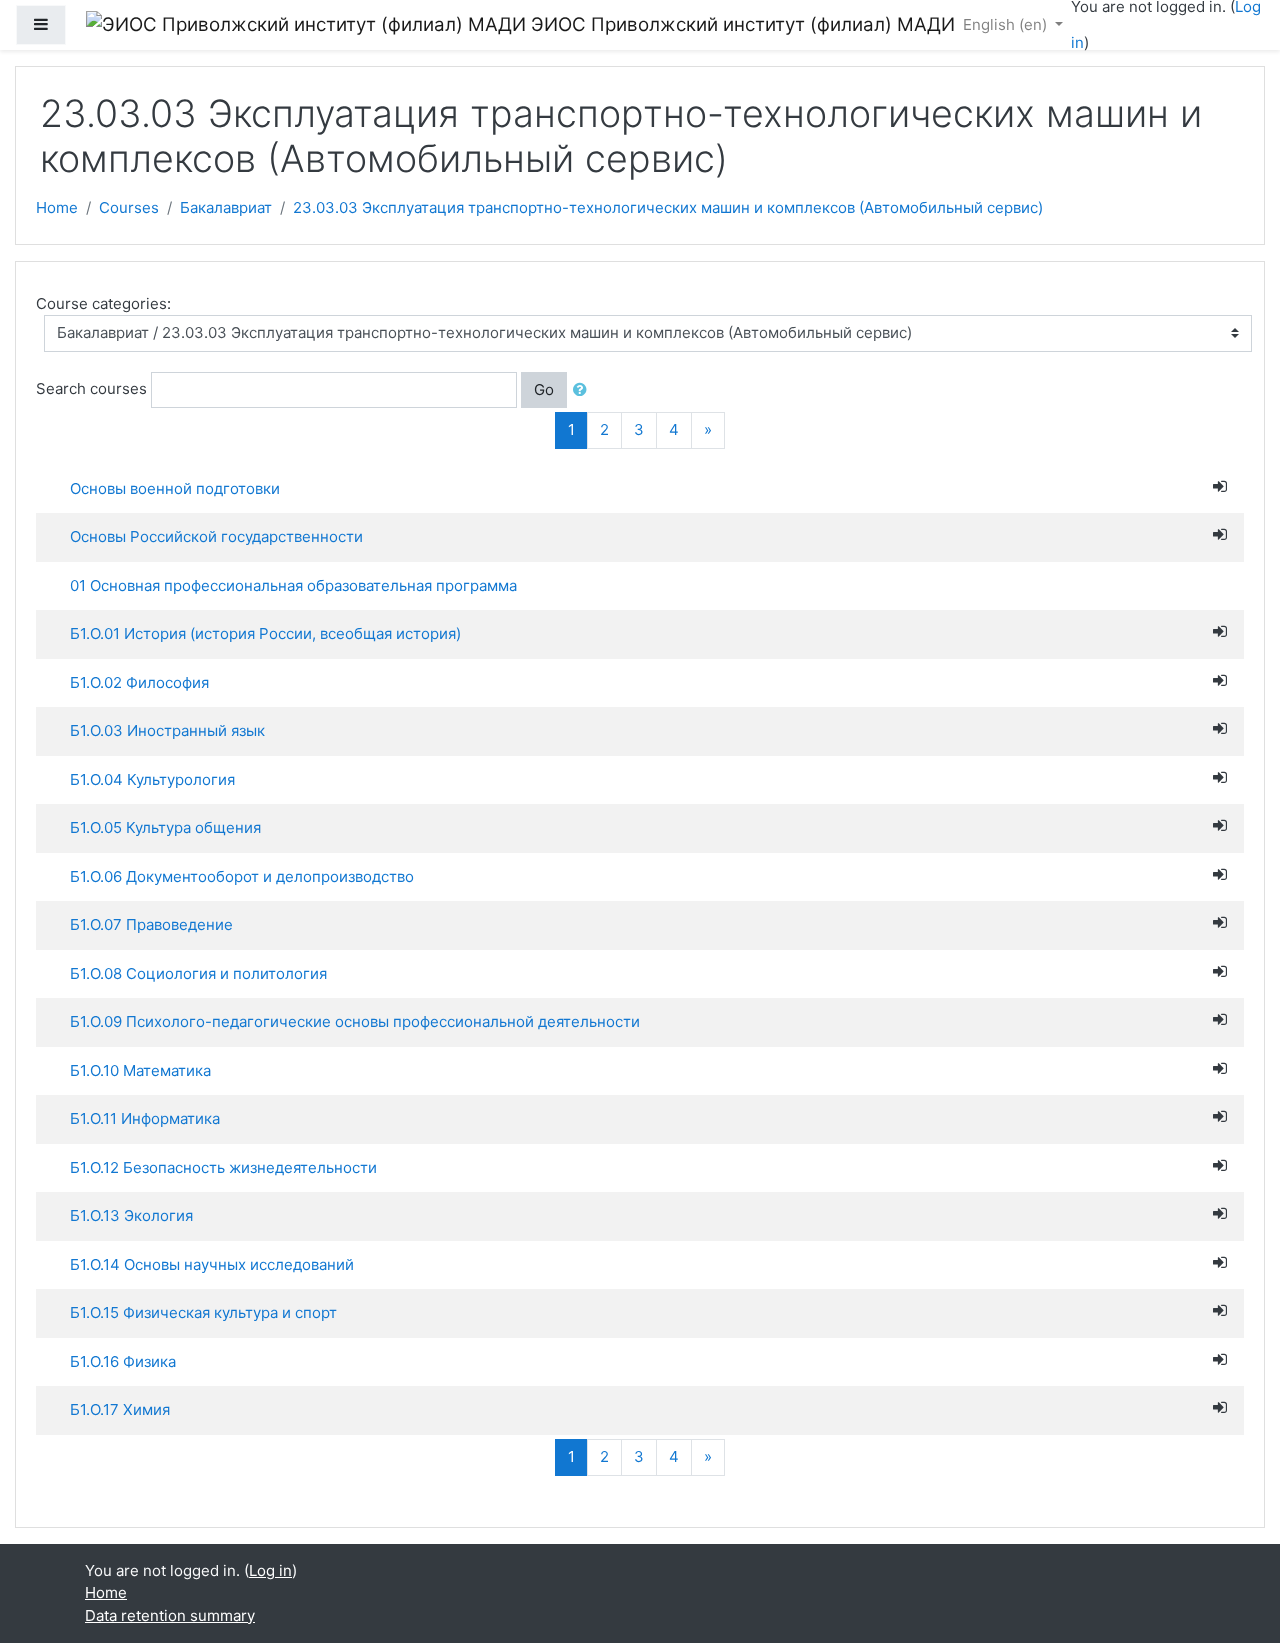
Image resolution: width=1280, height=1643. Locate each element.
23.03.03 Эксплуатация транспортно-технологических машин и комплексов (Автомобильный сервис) (668, 207)
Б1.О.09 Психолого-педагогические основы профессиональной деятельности (355, 1021)
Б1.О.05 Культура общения (165, 827)
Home (57, 207)
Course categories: (103, 303)
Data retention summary (170, 1615)
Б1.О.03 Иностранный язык (167, 730)
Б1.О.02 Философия (139, 682)
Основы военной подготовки (175, 488)
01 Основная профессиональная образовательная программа (293, 585)
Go (544, 389)
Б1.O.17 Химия (120, 1409)
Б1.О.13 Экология (131, 1215)
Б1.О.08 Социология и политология (198, 973)
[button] (584, 390)
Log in (270, 1570)
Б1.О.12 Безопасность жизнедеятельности (223, 1167)
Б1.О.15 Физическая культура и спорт (203, 1312)
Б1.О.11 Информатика (145, 1118)
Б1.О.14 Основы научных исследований (212, 1264)
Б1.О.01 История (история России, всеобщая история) (265, 633)
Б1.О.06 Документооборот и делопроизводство (242, 876)
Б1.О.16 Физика (123, 1361)
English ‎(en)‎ (1007, 24)
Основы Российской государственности (216, 536)
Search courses (91, 388)
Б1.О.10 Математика (140, 1070)
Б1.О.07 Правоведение (151, 924)
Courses (129, 207)
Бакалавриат (226, 207)
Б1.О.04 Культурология (152, 779)
